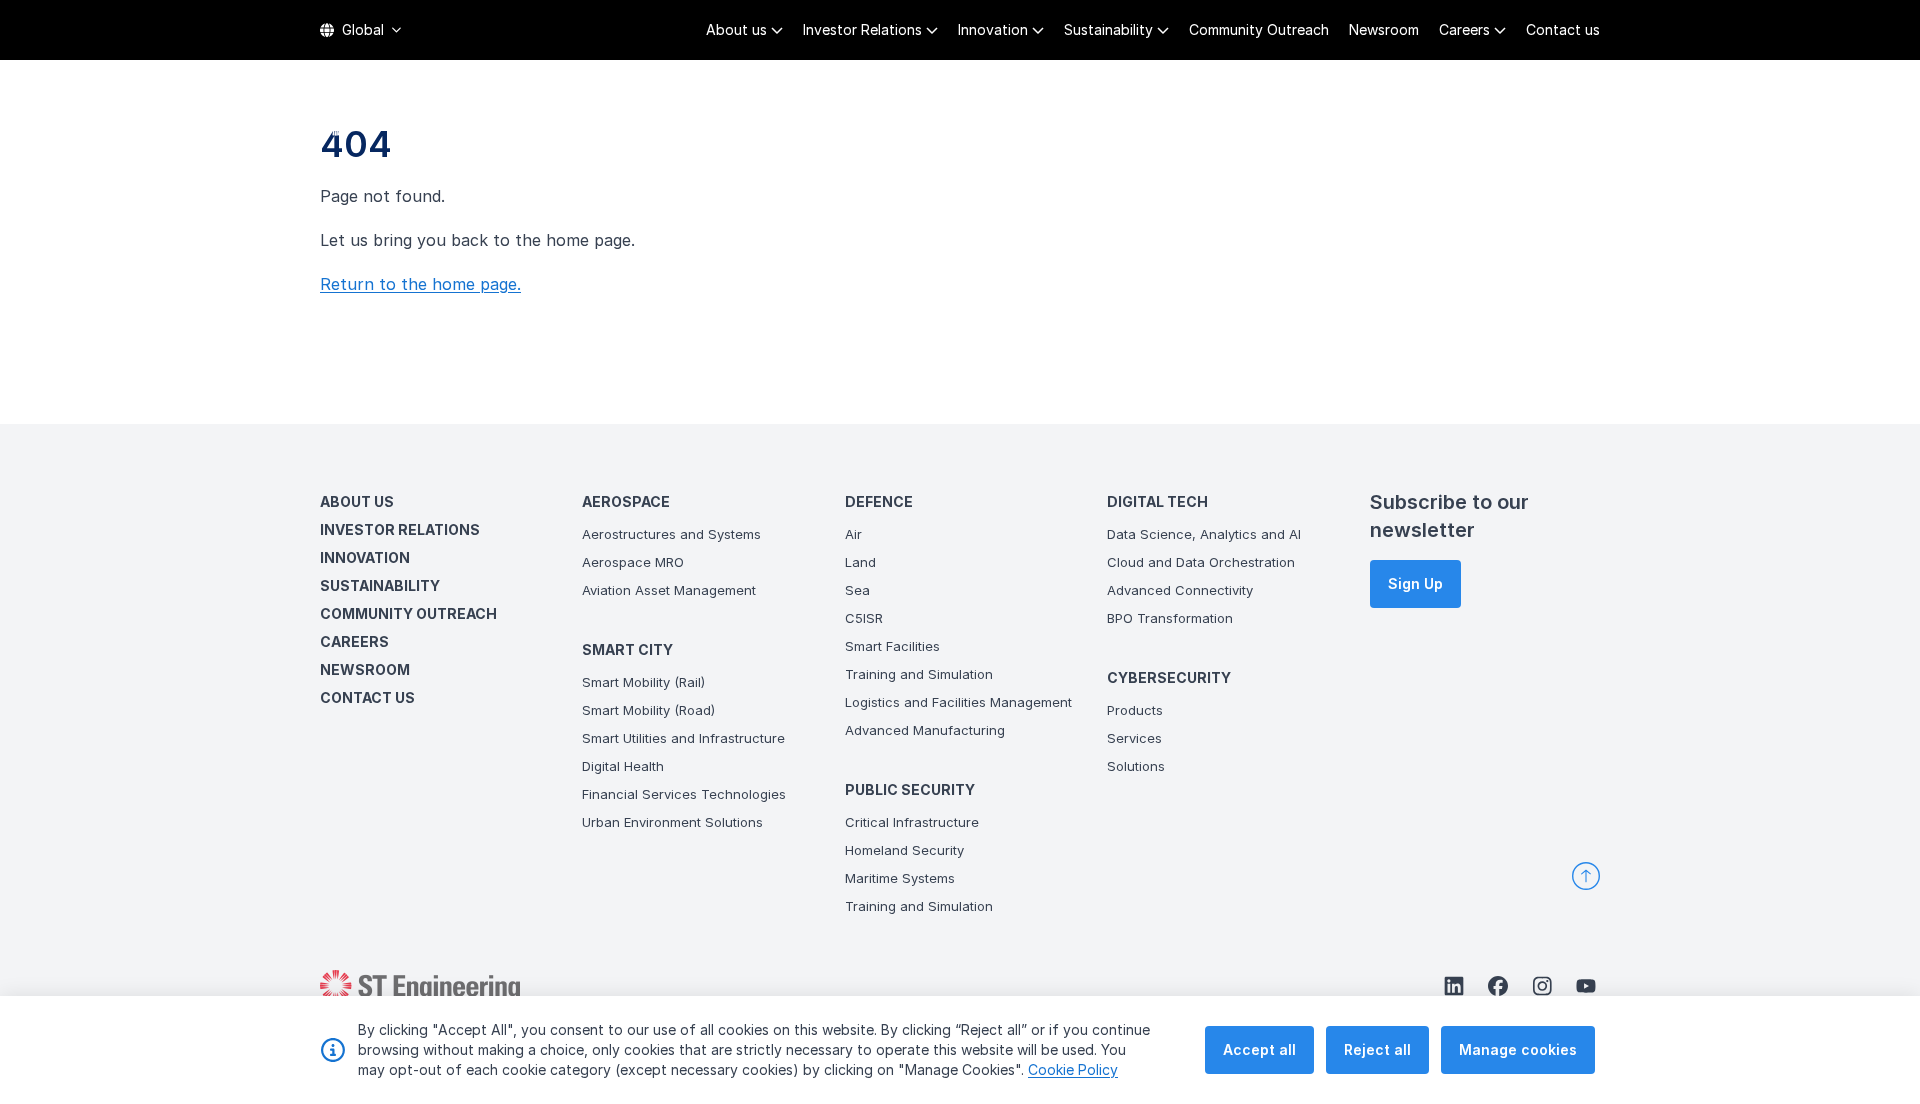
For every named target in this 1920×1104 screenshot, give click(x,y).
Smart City (974, 120)
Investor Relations (862, 29)
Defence (1080, 120)
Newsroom (1384, 29)
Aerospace (856, 120)
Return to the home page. (420, 284)
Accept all (1259, 1049)
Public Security (1206, 120)
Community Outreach (1259, 29)
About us (736, 29)
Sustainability (1108, 29)
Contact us (1563, 29)
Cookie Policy (1073, 1069)
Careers (1464, 29)
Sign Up (1415, 583)
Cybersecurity (1493, 120)
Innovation (993, 29)
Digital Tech (1351, 120)
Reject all (1377, 1049)
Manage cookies (1518, 1049)
